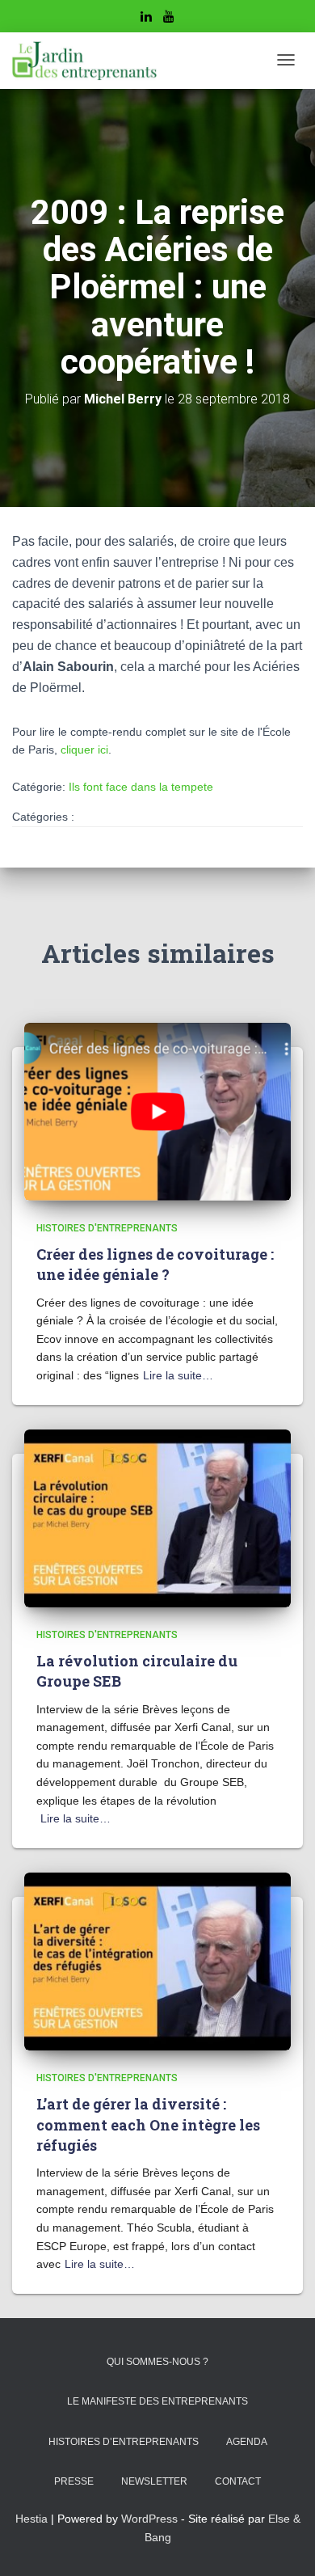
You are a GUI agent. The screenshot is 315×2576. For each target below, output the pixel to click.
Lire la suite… (178, 1375)
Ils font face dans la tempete (141, 787)
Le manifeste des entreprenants (157, 2401)
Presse (74, 2481)
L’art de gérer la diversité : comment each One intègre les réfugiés (148, 2124)
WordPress (149, 2519)
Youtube (169, 19)
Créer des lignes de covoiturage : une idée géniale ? (155, 1264)
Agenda (247, 2442)
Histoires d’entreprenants (124, 2442)
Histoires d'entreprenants (107, 1228)
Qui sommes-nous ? (157, 2362)
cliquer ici (84, 750)
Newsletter (154, 2481)
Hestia (31, 2519)
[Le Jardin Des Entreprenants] (84, 61)
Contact (238, 2481)
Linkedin (146, 19)
